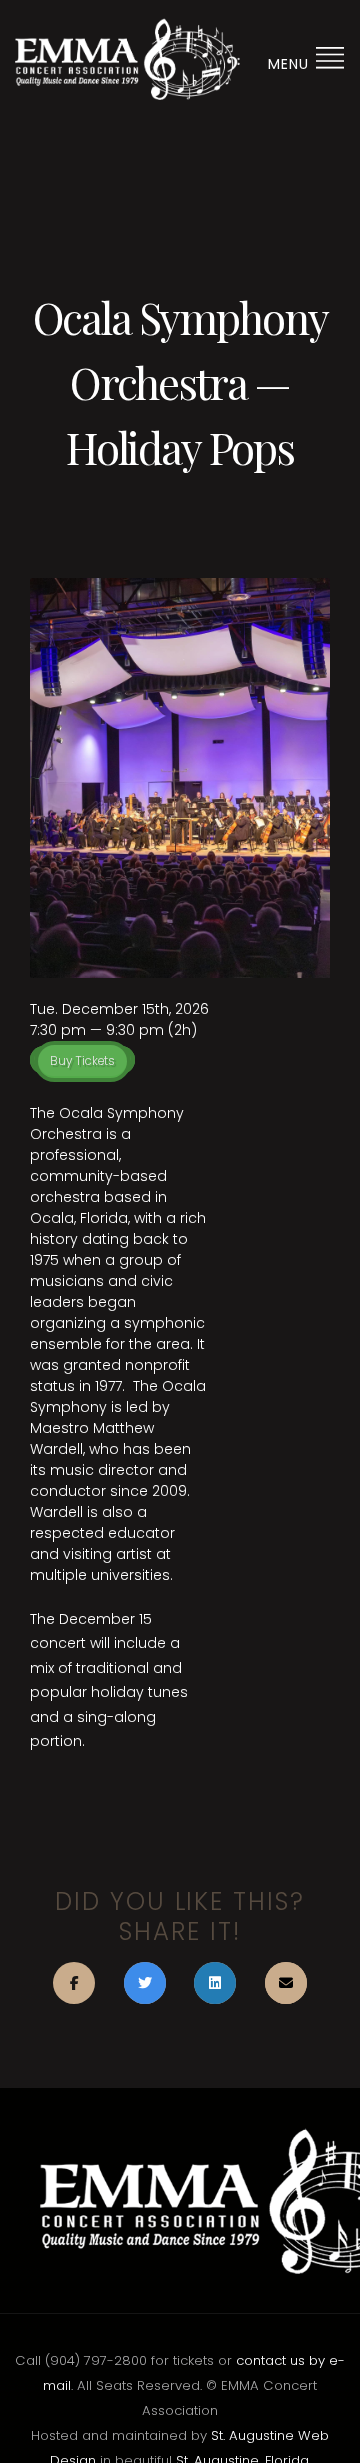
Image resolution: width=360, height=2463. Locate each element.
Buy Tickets (82, 1061)
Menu (291, 64)
